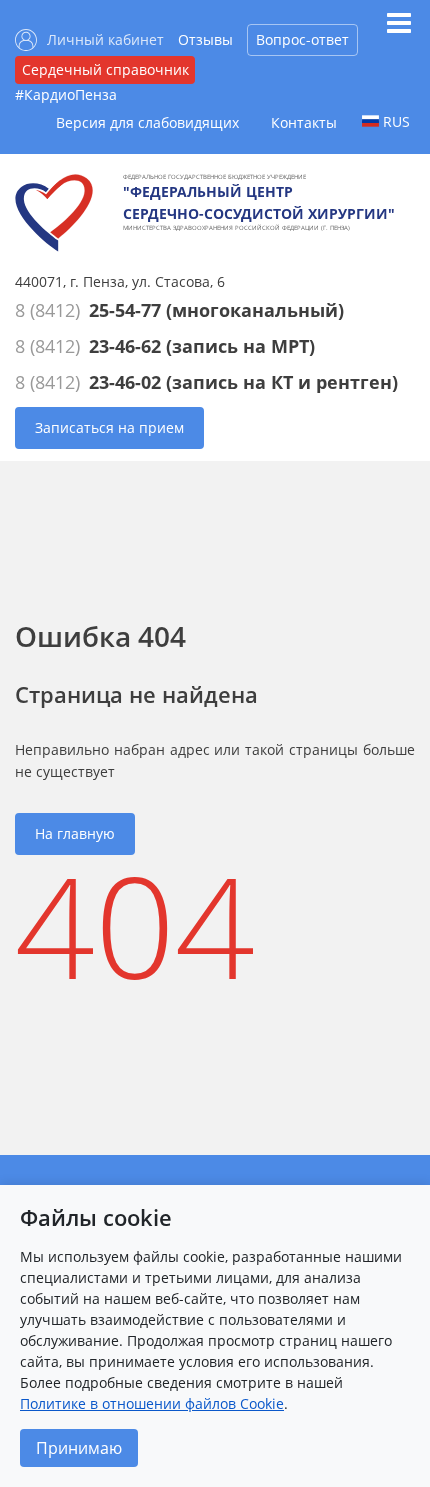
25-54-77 (125, 310)
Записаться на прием (109, 427)
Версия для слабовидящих (147, 122)
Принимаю (79, 1448)
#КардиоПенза (66, 94)
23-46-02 (125, 382)
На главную (75, 833)
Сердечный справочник (105, 69)
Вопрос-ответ (302, 39)
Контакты (304, 122)
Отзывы (205, 39)
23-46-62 (125, 346)
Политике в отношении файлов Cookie (152, 1403)
